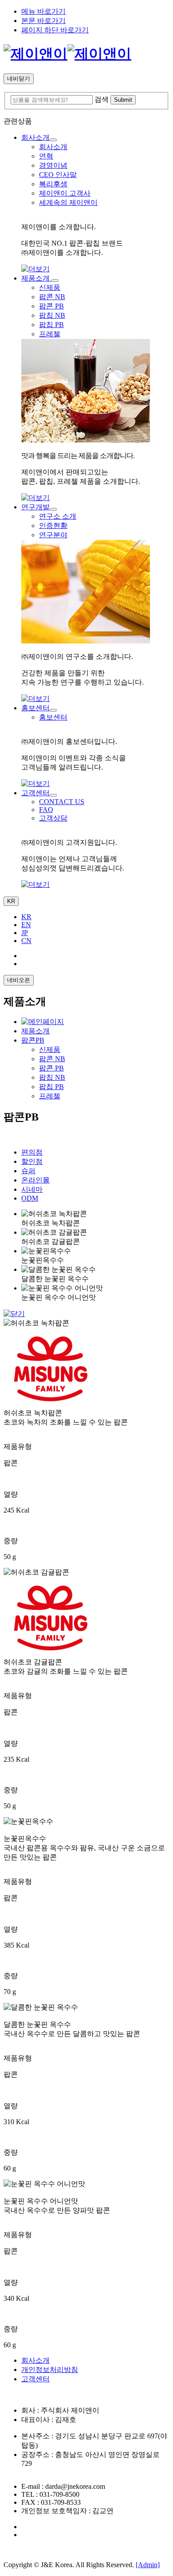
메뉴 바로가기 (43, 11)
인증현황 (53, 526)
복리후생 (53, 184)
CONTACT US (62, 802)
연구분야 (53, 535)
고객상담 (53, 818)
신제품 (50, 287)
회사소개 (53, 147)
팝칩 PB (51, 325)
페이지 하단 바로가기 (55, 30)
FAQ (46, 810)
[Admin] (148, 2565)
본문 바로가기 (43, 21)
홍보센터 (53, 717)
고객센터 (35, 2379)
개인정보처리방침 (50, 2370)
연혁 (46, 156)
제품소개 (35, 1031)
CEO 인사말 (58, 175)
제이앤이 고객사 (65, 193)
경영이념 (53, 165)
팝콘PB (33, 1040)
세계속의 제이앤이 (68, 202)
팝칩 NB (52, 315)
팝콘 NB (52, 297)
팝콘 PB (51, 306)
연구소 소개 (58, 516)
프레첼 (50, 334)
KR (11, 901)
